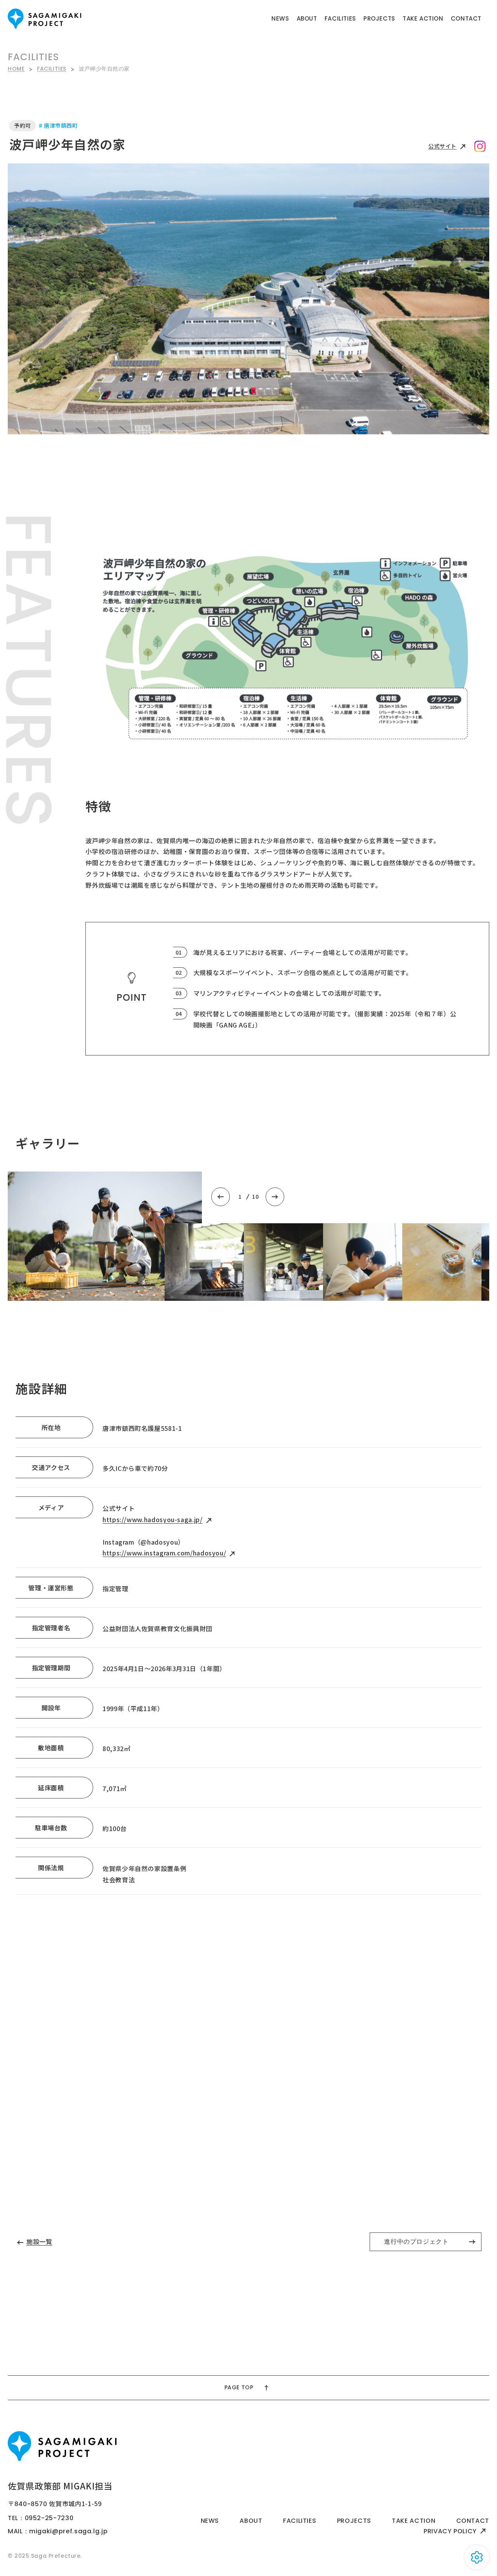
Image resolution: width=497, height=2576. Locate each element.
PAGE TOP (239, 2387)
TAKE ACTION (423, 18)
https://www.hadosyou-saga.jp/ (153, 1519)
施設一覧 (39, 2241)
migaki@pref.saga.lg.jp (68, 2531)
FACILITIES (340, 18)
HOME (16, 69)
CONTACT (466, 18)
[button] (221, 1197)
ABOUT (307, 18)
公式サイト (442, 146)
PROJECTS (379, 18)
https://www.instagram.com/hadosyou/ (164, 1553)
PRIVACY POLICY (450, 2531)
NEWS (280, 18)
